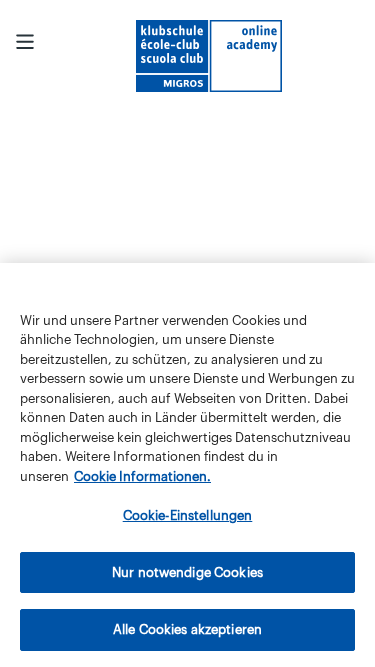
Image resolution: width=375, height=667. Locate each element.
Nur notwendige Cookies (187, 572)
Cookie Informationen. (142, 476)
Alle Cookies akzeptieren (187, 629)
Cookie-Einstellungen (188, 515)
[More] (25, 42)
